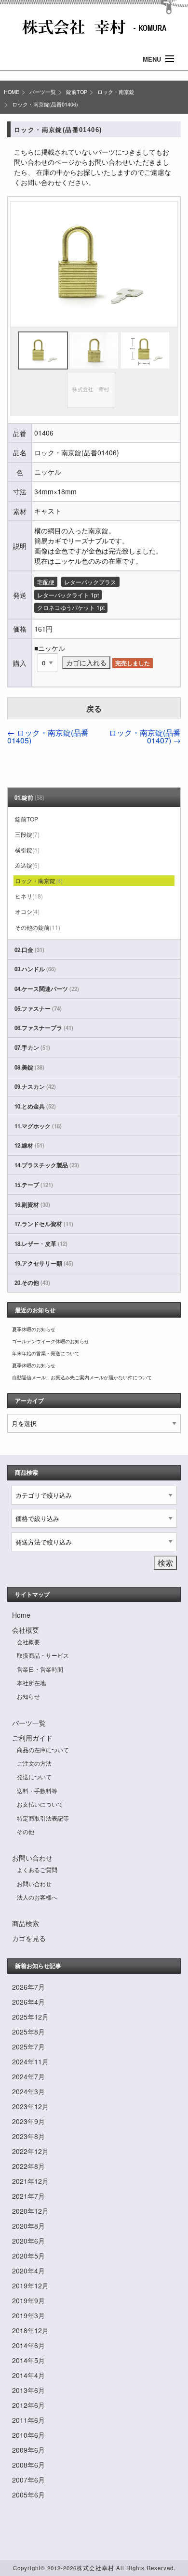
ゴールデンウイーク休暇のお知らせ (51, 1341)
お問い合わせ (32, 1858)
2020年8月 (28, 2226)
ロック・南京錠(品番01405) (48, 736)
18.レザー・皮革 (41, 1244)
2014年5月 (28, 2360)
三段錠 (27, 834)
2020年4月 (28, 2271)
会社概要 (26, 1630)
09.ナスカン (35, 1087)
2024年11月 (30, 2061)
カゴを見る (29, 1938)
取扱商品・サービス (43, 1655)
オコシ (27, 911)
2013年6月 (28, 2390)
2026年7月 (28, 1987)
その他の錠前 (38, 927)
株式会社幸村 (95, 2568)
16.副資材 (32, 1205)
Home (21, 1615)
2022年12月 (30, 2151)
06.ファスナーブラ (44, 1028)
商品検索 (26, 1923)
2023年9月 (28, 2121)
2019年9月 (28, 2300)
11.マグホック (38, 1126)
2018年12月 (30, 2330)
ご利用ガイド (32, 1738)
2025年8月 (28, 2032)
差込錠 (27, 865)
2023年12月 (30, 2106)
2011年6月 (28, 2420)
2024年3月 (28, 2091)
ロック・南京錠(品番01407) (145, 736)
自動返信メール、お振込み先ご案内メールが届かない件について (82, 1377)
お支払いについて (40, 1804)
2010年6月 (28, 2435)
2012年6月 (28, 2405)
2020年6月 (28, 2241)
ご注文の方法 (34, 1763)
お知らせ (28, 1696)
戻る (94, 708)
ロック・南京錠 (116, 92)
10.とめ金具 (35, 1106)
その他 (26, 1831)
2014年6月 (28, 2345)
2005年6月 (28, 2495)
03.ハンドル (35, 969)
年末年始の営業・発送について (46, 1353)
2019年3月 (28, 2315)
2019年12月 (30, 2285)
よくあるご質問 (37, 1869)
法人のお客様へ (37, 1897)
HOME (12, 92)
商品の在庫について (43, 1750)
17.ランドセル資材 (44, 1224)
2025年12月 (30, 2017)
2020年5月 (28, 2256)
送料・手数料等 (37, 1790)
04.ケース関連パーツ (47, 989)
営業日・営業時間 (40, 1669)
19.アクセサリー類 (44, 1263)
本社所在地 (31, 1683)
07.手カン (32, 1048)
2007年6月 (28, 2480)
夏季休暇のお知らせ (34, 1329)
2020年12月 (30, 2211)
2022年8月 (28, 2166)
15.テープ (34, 1185)
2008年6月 (28, 2465)
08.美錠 (29, 1067)
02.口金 (29, 950)
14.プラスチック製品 (47, 1165)
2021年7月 (28, 2196)
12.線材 (29, 1145)
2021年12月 (30, 2181)
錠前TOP (77, 92)
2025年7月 (28, 2047)
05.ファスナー (38, 1009)
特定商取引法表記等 (43, 1818)
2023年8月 (28, 2136)
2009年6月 (28, 2450)
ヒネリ (29, 896)
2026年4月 (28, 2002)
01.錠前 (29, 798)
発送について (34, 1777)
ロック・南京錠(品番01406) (45, 104)
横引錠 (27, 850)
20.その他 (32, 1283)
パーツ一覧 (43, 92)
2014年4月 (28, 2375)
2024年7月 (28, 2076)
